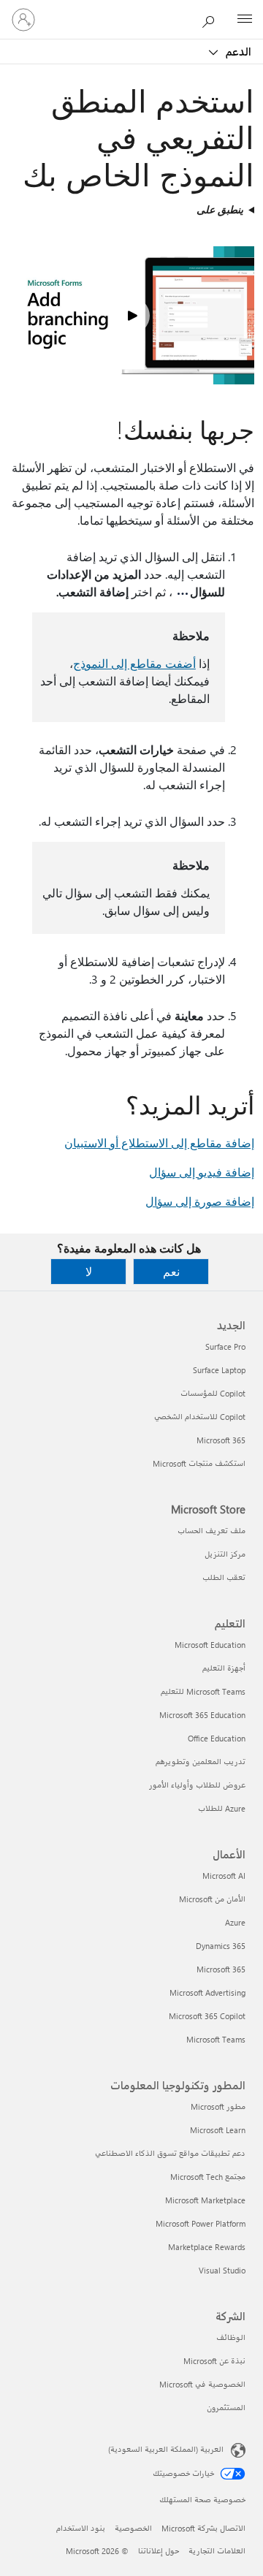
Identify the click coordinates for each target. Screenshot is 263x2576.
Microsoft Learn (218, 2130)
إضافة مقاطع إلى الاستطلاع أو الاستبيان (159, 1143)
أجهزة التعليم (224, 1668)
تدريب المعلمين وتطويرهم (201, 1762)
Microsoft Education (210, 1645)
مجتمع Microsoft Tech (208, 2177)
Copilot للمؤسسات (213, 1393)
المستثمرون (226, 2408)
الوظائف (231, 2337)
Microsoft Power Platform (201, 2223)
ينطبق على (220, 209)
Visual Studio (222, 2270)
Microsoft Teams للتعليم (203, 1691)
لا (89, 1271)
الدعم (237, 51)
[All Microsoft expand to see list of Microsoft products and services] (245, 20)
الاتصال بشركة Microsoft (203, 2528)
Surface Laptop (219, 1370)
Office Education (217, 1738)
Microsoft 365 (221, 1440)
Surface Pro (225, 1346)
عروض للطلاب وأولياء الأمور (197, 1785)
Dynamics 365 (221, 1946)
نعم (171, 1271)
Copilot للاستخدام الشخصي (200, 1417)
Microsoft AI (224, 1876)
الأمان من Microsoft (212, 1899)
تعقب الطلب (224, 1577)
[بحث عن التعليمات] (212, 19)
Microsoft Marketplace (205, 2200)
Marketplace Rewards (207, 2247)
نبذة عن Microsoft (214, 2361)
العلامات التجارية (217, 2551)
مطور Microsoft (218, 2106)
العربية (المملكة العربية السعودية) (166, 2449)
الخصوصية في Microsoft (202, 2384)
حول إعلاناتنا (159, 2551)
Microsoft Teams (216, 2039)
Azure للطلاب (222, 1808)
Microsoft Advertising (207, 1992)
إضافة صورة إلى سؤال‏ (200, 1201)
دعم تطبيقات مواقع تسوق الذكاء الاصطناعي (170, 2153)
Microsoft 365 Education (202, 1715)
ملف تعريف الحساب (211, 1531)
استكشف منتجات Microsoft (199, 1463)
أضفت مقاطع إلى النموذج (134, 663)
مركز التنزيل (225, 1554)
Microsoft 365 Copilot (207, 2016)
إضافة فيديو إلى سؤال (202, 1172)
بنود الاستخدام (81, 2528)
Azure (235, 1922)
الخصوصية (133, 2528)
